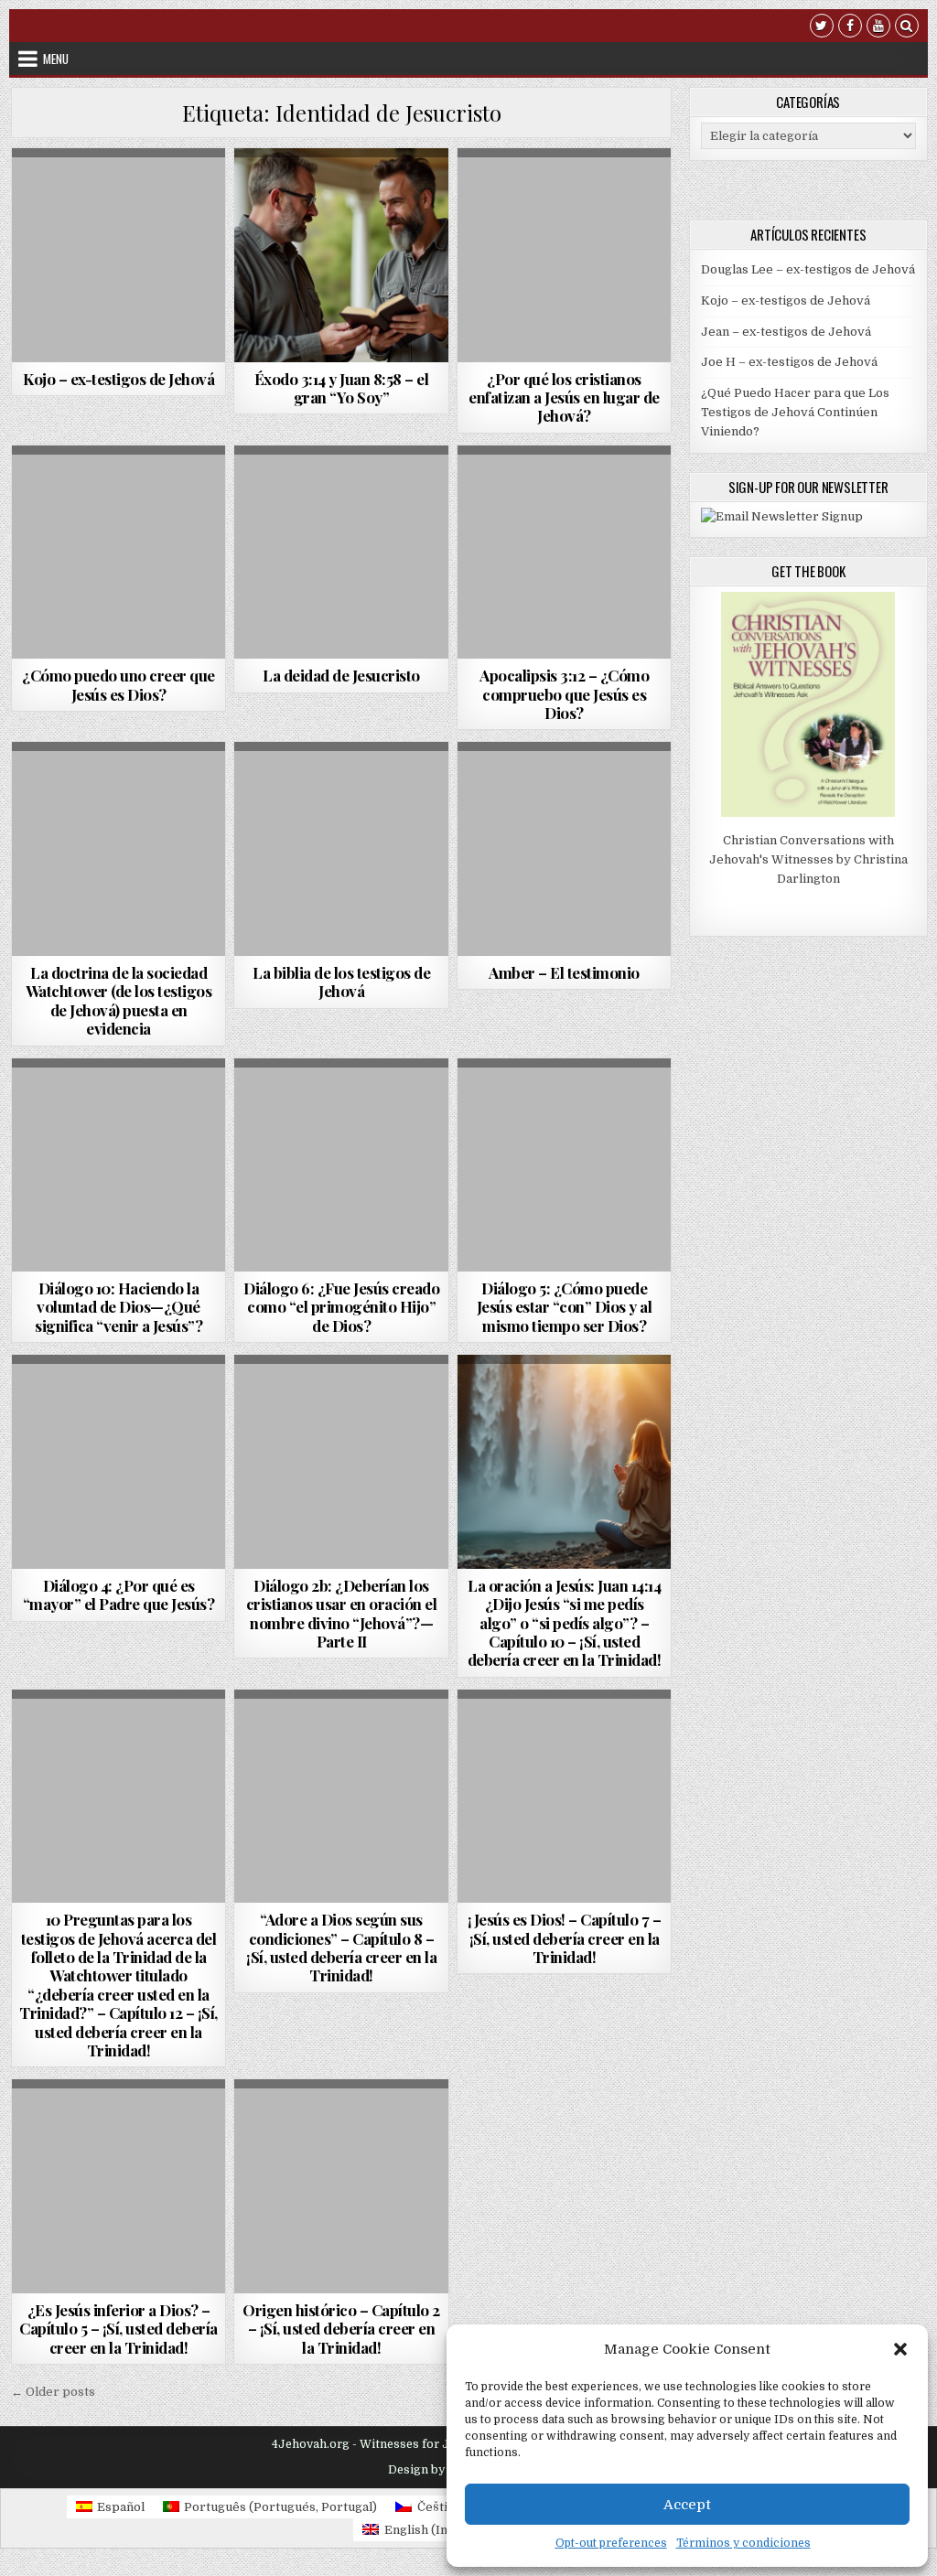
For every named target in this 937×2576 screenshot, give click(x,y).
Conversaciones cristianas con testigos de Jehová (117, 1108)
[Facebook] (850, 28)
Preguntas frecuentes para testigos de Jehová (564, 217)
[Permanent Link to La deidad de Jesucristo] (341, 553)
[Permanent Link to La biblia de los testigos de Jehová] (341, 849)
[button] (900, 2349)
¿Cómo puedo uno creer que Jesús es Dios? (118, 684)
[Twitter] (822, 28)
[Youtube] (878, 28)
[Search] (907, 28)
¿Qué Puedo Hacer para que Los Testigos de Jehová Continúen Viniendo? (795, 412)
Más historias (118, 212)
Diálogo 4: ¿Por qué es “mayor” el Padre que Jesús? (119, 1594)
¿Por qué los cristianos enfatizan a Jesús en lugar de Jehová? (564, 397)
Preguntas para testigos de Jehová (116, 1753)
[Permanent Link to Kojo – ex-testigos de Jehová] (119, 255)
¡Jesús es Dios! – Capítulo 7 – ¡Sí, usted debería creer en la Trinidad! (564, 1938)
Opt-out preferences (611, 2543)
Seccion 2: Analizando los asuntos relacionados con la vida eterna (118, 1157)
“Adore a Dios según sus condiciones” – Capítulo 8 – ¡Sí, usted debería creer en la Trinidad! (341, 1947)
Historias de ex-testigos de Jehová (116, 193)
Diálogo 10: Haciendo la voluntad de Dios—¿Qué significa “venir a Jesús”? (118, 1307)
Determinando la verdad (562, 193)
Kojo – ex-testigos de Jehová (118, 379)
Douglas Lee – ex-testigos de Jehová (808, 269)
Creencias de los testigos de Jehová (339, 490)
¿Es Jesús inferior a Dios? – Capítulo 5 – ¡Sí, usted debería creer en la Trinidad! (118, 2329)
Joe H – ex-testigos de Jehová (789, 362)
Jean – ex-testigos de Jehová (786, 332)
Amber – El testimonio (564, 972)
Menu (56, 59)
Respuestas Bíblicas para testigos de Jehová (342, 515)
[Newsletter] (782, 516)
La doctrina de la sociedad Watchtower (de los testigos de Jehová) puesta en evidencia (119, 1000)
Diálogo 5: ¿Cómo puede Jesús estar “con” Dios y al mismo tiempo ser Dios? (565, 1307)
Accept (687, 2505)
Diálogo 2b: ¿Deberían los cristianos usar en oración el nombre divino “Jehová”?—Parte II (342, 1613)
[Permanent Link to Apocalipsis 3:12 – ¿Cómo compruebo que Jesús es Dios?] (565, 553)
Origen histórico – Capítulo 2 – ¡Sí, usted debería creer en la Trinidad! (341, 2329)
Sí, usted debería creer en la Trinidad (341, 198)
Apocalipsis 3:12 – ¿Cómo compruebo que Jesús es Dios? (564, 694)
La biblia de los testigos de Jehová (341, 982)
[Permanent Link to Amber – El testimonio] (565, 849)
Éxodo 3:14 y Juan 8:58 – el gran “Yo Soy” (342, 388)
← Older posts (53, 2392)
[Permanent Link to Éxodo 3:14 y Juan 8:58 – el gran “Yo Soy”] (341, 255)
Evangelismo (116, 1734)
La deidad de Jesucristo (341, 675)
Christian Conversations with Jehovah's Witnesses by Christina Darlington (808, 859)
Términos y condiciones (743, 2543)
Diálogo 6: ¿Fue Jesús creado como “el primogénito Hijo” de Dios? (341, 1307)
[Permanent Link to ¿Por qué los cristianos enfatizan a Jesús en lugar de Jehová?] (565, 255)
